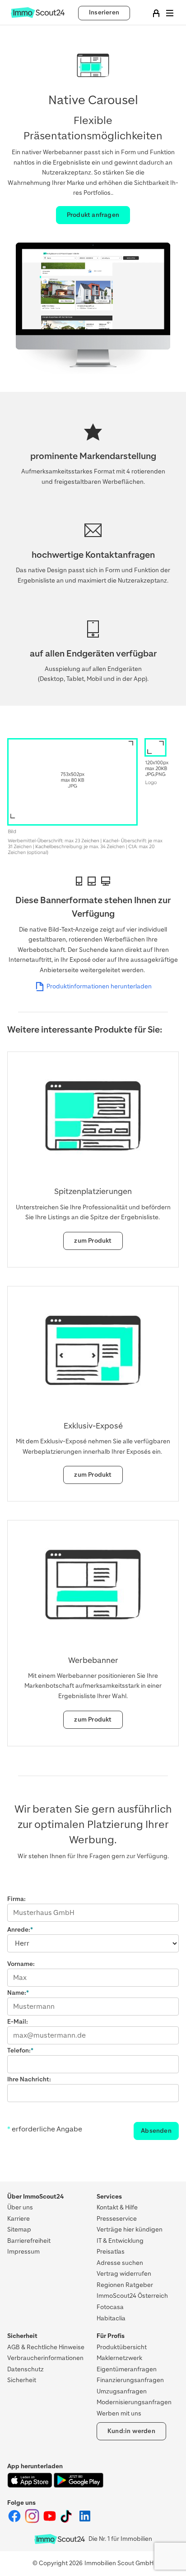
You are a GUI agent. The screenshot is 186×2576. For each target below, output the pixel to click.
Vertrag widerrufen (124, 2274)
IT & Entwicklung (120, 2241)
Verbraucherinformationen (45, 2358)
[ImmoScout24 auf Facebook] (15, 2521)
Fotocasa (110, 2307)
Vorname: (21, 1964)
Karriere (19, 2219)
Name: (17, 1993)
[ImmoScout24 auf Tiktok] (68, 2521)
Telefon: (19, 2050)
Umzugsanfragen (122, 2391)
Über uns (20, 2207)
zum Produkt (93, 1241)
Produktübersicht (122, 2347)
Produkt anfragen (93, 215)
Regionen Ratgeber (125, 2285)
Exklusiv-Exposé (93, 1426)
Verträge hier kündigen (130, 2229)
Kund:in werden (131, 2431)
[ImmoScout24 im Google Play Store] (79, 2486)
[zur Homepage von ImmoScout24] (38, 16)
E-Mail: (18, 2022)
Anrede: (19, 1930)
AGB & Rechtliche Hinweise (46, 2347)
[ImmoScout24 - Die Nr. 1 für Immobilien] (60, 2539)
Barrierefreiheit (29, 2241)
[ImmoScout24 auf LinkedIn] (85, 2521)
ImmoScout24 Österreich (132, 2296)
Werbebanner (93, 1660)
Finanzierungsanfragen (130, 2380)
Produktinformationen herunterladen (99, 986)
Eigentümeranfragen (127, 2369)
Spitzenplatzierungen (93, 1191)
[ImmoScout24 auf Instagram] (33, 2521)
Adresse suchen (120, 2263)
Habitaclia (111, 2318)
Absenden (156, 2131)
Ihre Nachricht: (29, 2079)
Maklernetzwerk (119, 2358)
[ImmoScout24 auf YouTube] (50, 2521)
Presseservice (117, 2219)
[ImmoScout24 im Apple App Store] (30, 2486)
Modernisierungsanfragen (134, 2402)
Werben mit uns (119, 2413)
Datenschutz (26, 2369)
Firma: (16, 1899)
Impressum (23, 2252)
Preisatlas (111, 2252)
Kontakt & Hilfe (117, 2207)
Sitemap (19, 2229)
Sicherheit (22, 2380)
